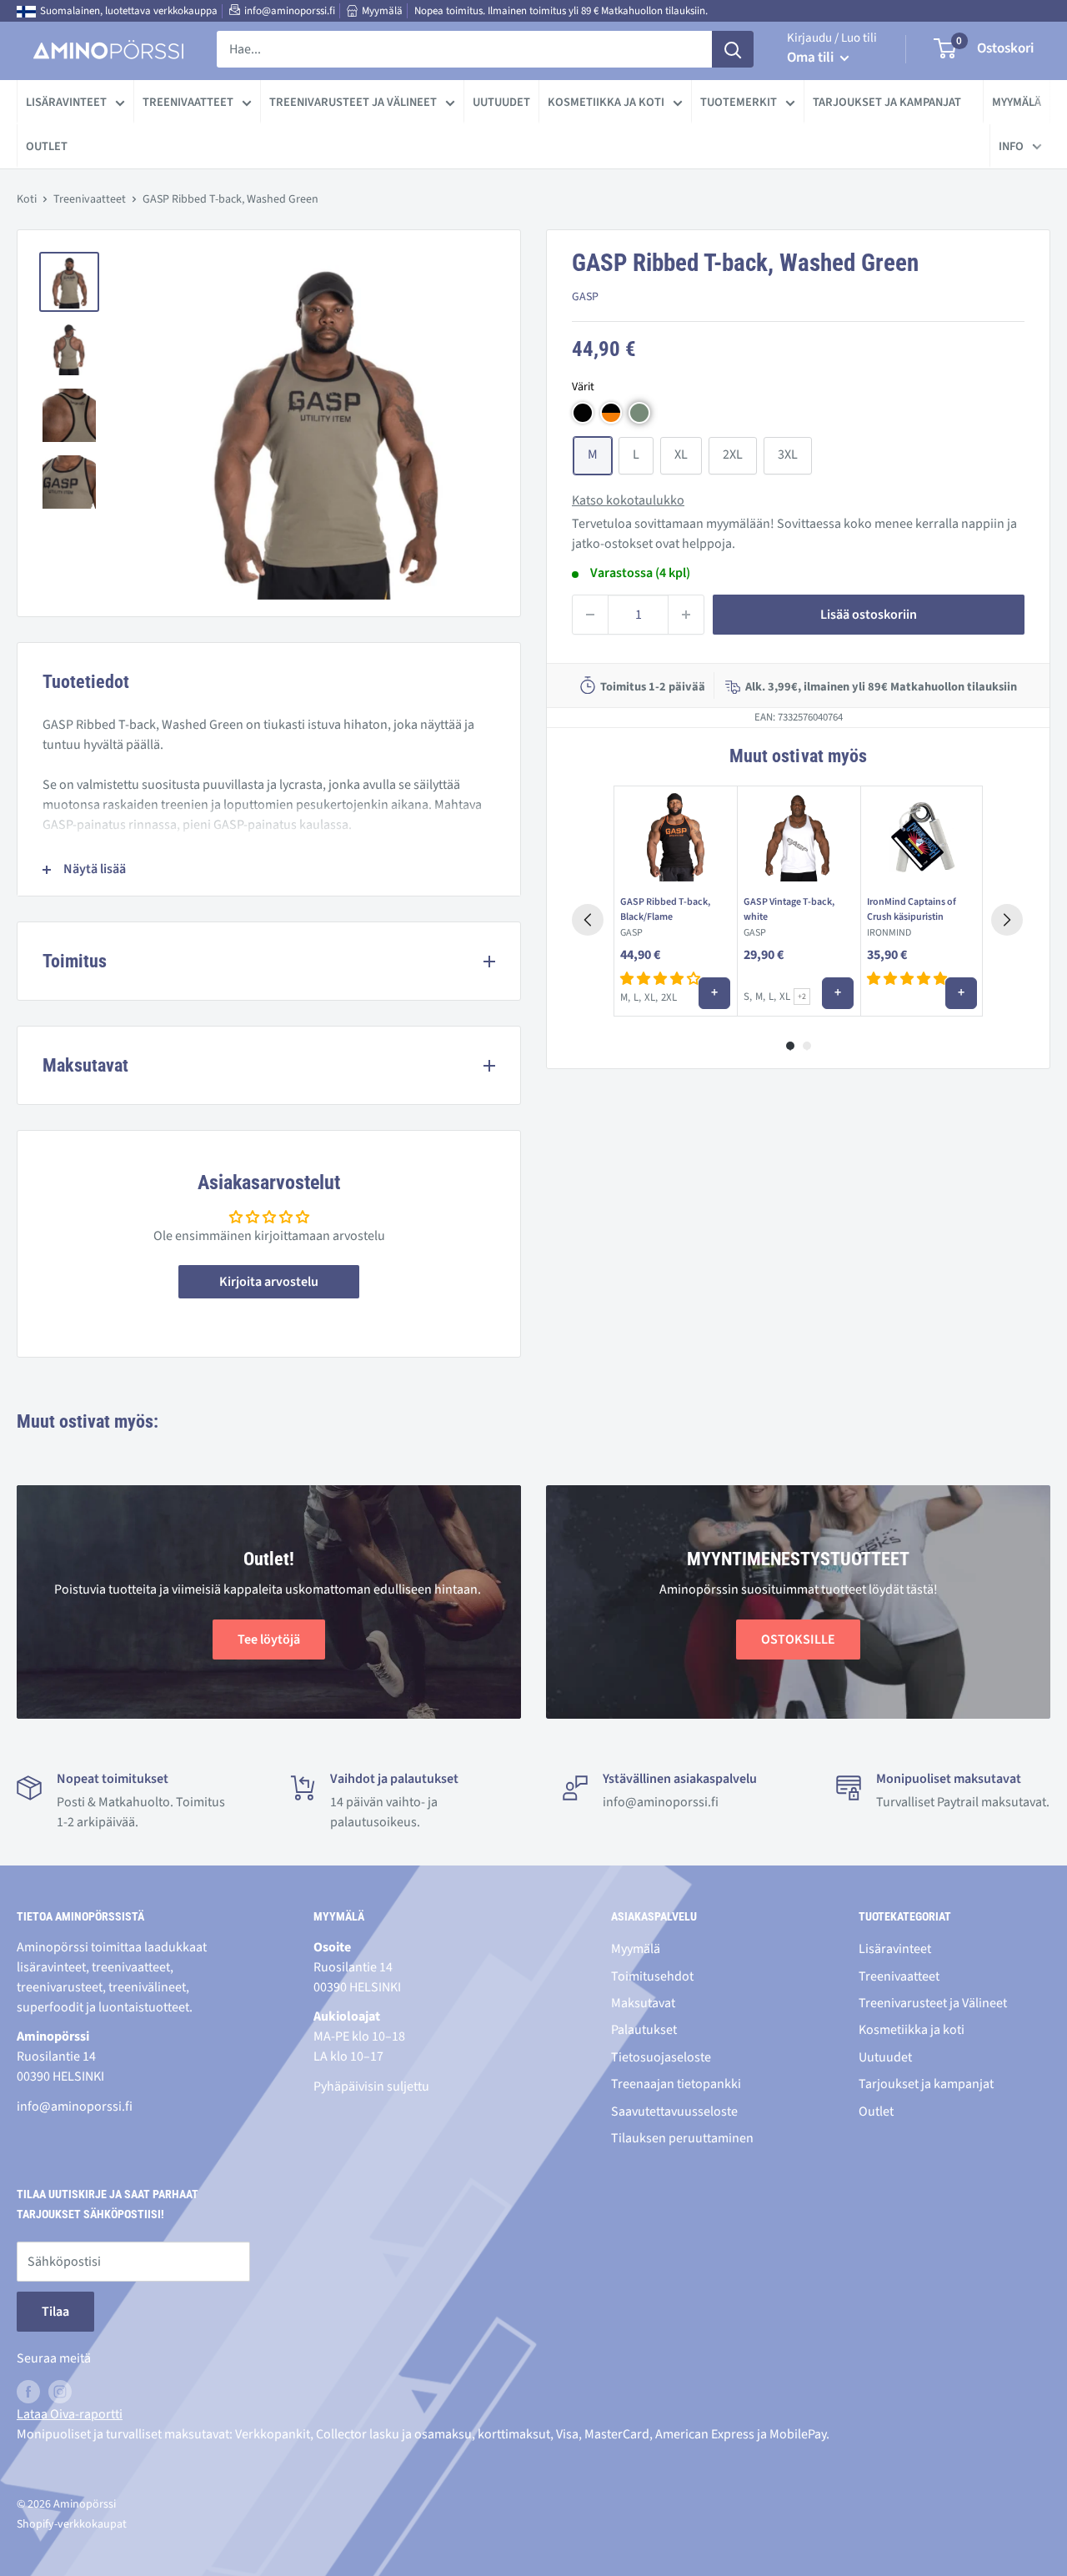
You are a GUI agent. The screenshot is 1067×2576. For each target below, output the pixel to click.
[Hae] (733, 49)
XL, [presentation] (651, 997)
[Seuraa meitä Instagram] (60, 2392)
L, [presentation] (637, 997)
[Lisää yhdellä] (686, 615)
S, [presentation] (748, 997)
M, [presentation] (625, 997)
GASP (585, 297)
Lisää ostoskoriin (869, 615)
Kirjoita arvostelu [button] (269, 1282)
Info (1011, 146)
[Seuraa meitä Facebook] (28, 2392)
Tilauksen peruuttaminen (682, 2138)
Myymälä (382, 11)
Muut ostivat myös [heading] (798, 756)
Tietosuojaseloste (661, 2057)
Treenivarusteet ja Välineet (353, 102)
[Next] (1007, 920)
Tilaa (55, 2312)
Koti (27, 199)
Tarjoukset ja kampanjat (887, 102)
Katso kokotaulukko (628, 500)
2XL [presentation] (669, 997)
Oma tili (812, 58)
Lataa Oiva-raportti (70, 2414)
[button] (583, 413)
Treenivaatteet (188, 102)
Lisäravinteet (66, 102)
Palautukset (644, 2030)
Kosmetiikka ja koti (606, 102)
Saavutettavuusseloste (674, 2112)
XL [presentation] (785, 997)
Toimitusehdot (652, 1976)
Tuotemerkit (739, 102)
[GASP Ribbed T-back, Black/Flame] (675, 837)
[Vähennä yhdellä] (590, 615)
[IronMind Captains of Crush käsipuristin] (922, 837)
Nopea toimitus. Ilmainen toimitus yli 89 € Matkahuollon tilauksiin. (561, 11)
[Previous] (588, 920)
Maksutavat (643, 2003)
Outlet (47, 146)
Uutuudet (501, 102)
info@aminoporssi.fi (290, 11)
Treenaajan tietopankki (676, 2084)
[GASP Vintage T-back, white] (799, 837)
